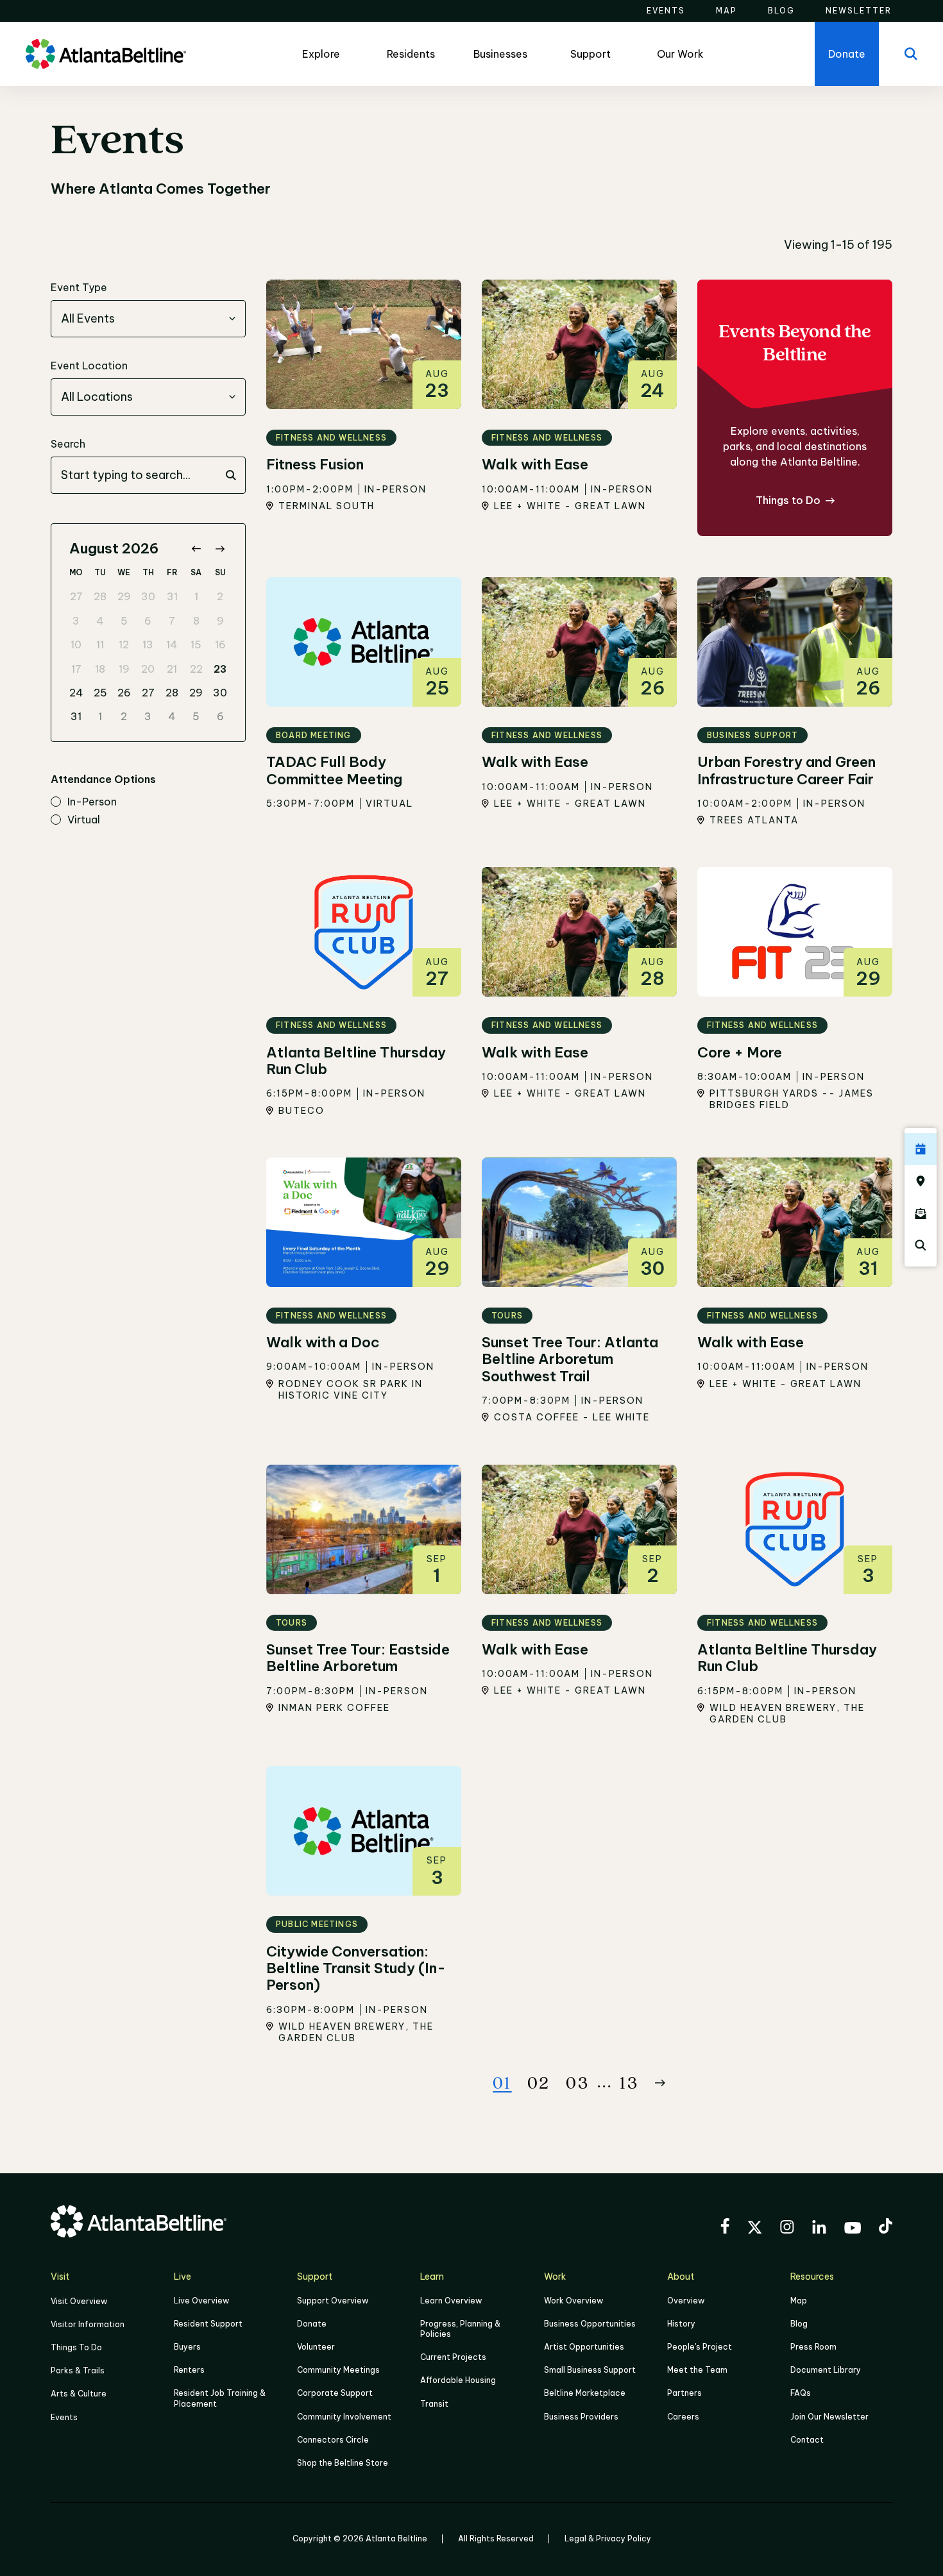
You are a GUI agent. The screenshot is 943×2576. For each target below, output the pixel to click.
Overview (686, 2301)
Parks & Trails (78, 2370)
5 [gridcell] (124, 621)
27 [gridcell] (76, 596)
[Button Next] (660, 2083)
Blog (799, 2324)
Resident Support (208, 2324)
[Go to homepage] (106, 54)
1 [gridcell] (196, 596)
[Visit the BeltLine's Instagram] (787, 2229)
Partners (684, 2393)
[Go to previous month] (196, 549)
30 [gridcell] (148, 596)
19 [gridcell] (124, 669)
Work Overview (573, 2301)
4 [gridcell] (100, 621)
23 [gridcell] (220, 669)
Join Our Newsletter (829, 2417)
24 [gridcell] (76, 693)
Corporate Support (335, 2393)
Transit (434, 2404)
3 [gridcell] (76, 621)
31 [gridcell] (172, 596)
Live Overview (201, 2301)
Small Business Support (590, 2370)
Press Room (813, 2347)
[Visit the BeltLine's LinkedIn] (819, 2229)
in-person (92, 802)
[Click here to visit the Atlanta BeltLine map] (921, 1181)
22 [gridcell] (196, 669)
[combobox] (148, 319)
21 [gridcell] (172, 669)
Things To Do (76, 2347)
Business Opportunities (590, 2324)
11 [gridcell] (100, 644)
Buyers (187, 2347)
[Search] (911, 54)
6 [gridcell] (148, 621)
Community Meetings (338, 2370)
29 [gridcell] (124, 596)
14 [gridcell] (172, 644)
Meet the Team (697, 2370)
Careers (683, 2417)
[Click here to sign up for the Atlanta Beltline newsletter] (921, 1213)
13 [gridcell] (148, 644)
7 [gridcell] (172, 621)
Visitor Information (88, 2324)
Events (64, 2417)
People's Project (700, 2347)
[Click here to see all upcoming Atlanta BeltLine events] (921, 1149)
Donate (312, 2324)
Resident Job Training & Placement (220, 2398)
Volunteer (316, 2347)
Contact (807, 2440)
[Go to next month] (220, 549)
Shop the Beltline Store (343, 2463)
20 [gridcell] (148, 669)
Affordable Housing (458, 2380)
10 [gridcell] (76, 644)
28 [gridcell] (100, 596)
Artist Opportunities (584, 2347)
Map (799, 2301)
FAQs (801, 2393)
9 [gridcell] (220, 621)
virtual (84, 820)
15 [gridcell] (196, 644)
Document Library (826, 2370)
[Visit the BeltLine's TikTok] (886, 2228)
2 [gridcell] (220, 596)
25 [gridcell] (100, 693)
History (681, 2324)
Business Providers (581, 2417)
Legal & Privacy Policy (608, 2538)
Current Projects (453, 2357)
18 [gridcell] (100, 669)
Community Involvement (344, 2417)
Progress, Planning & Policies (460, 2329)
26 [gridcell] (124, 693)
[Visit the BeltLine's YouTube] (853, 2230)
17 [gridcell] (76, 669)
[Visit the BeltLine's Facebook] (725, 2228)
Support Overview (333, 2301)
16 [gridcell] (220, 644)
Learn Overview (451, 2301)
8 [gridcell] (196, 621)
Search (68, 444)
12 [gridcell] (124, 644)
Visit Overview (79, 2301)
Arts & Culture (79, 2394)
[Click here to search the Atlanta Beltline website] (921, 1245)
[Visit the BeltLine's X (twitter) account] (755, 2229)
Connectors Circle (333, 2440)
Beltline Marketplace (585, 2393)
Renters (189, 2370)
